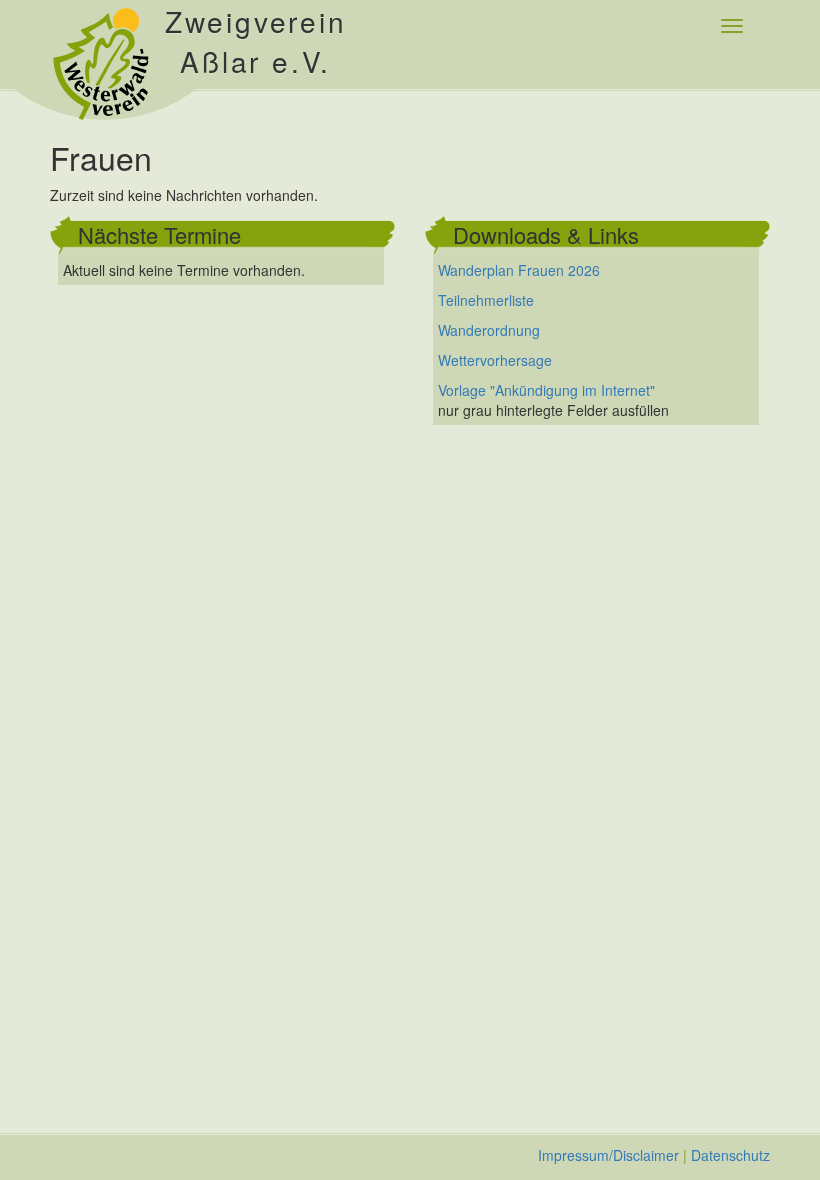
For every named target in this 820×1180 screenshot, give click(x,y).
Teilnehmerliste (486, 300)
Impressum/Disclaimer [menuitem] (608, 1155)
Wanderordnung (489, 330)
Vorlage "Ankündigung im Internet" (546, 390)
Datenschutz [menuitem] (730, 1155)
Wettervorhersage (495, 360)
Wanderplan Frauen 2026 (519, 270)
